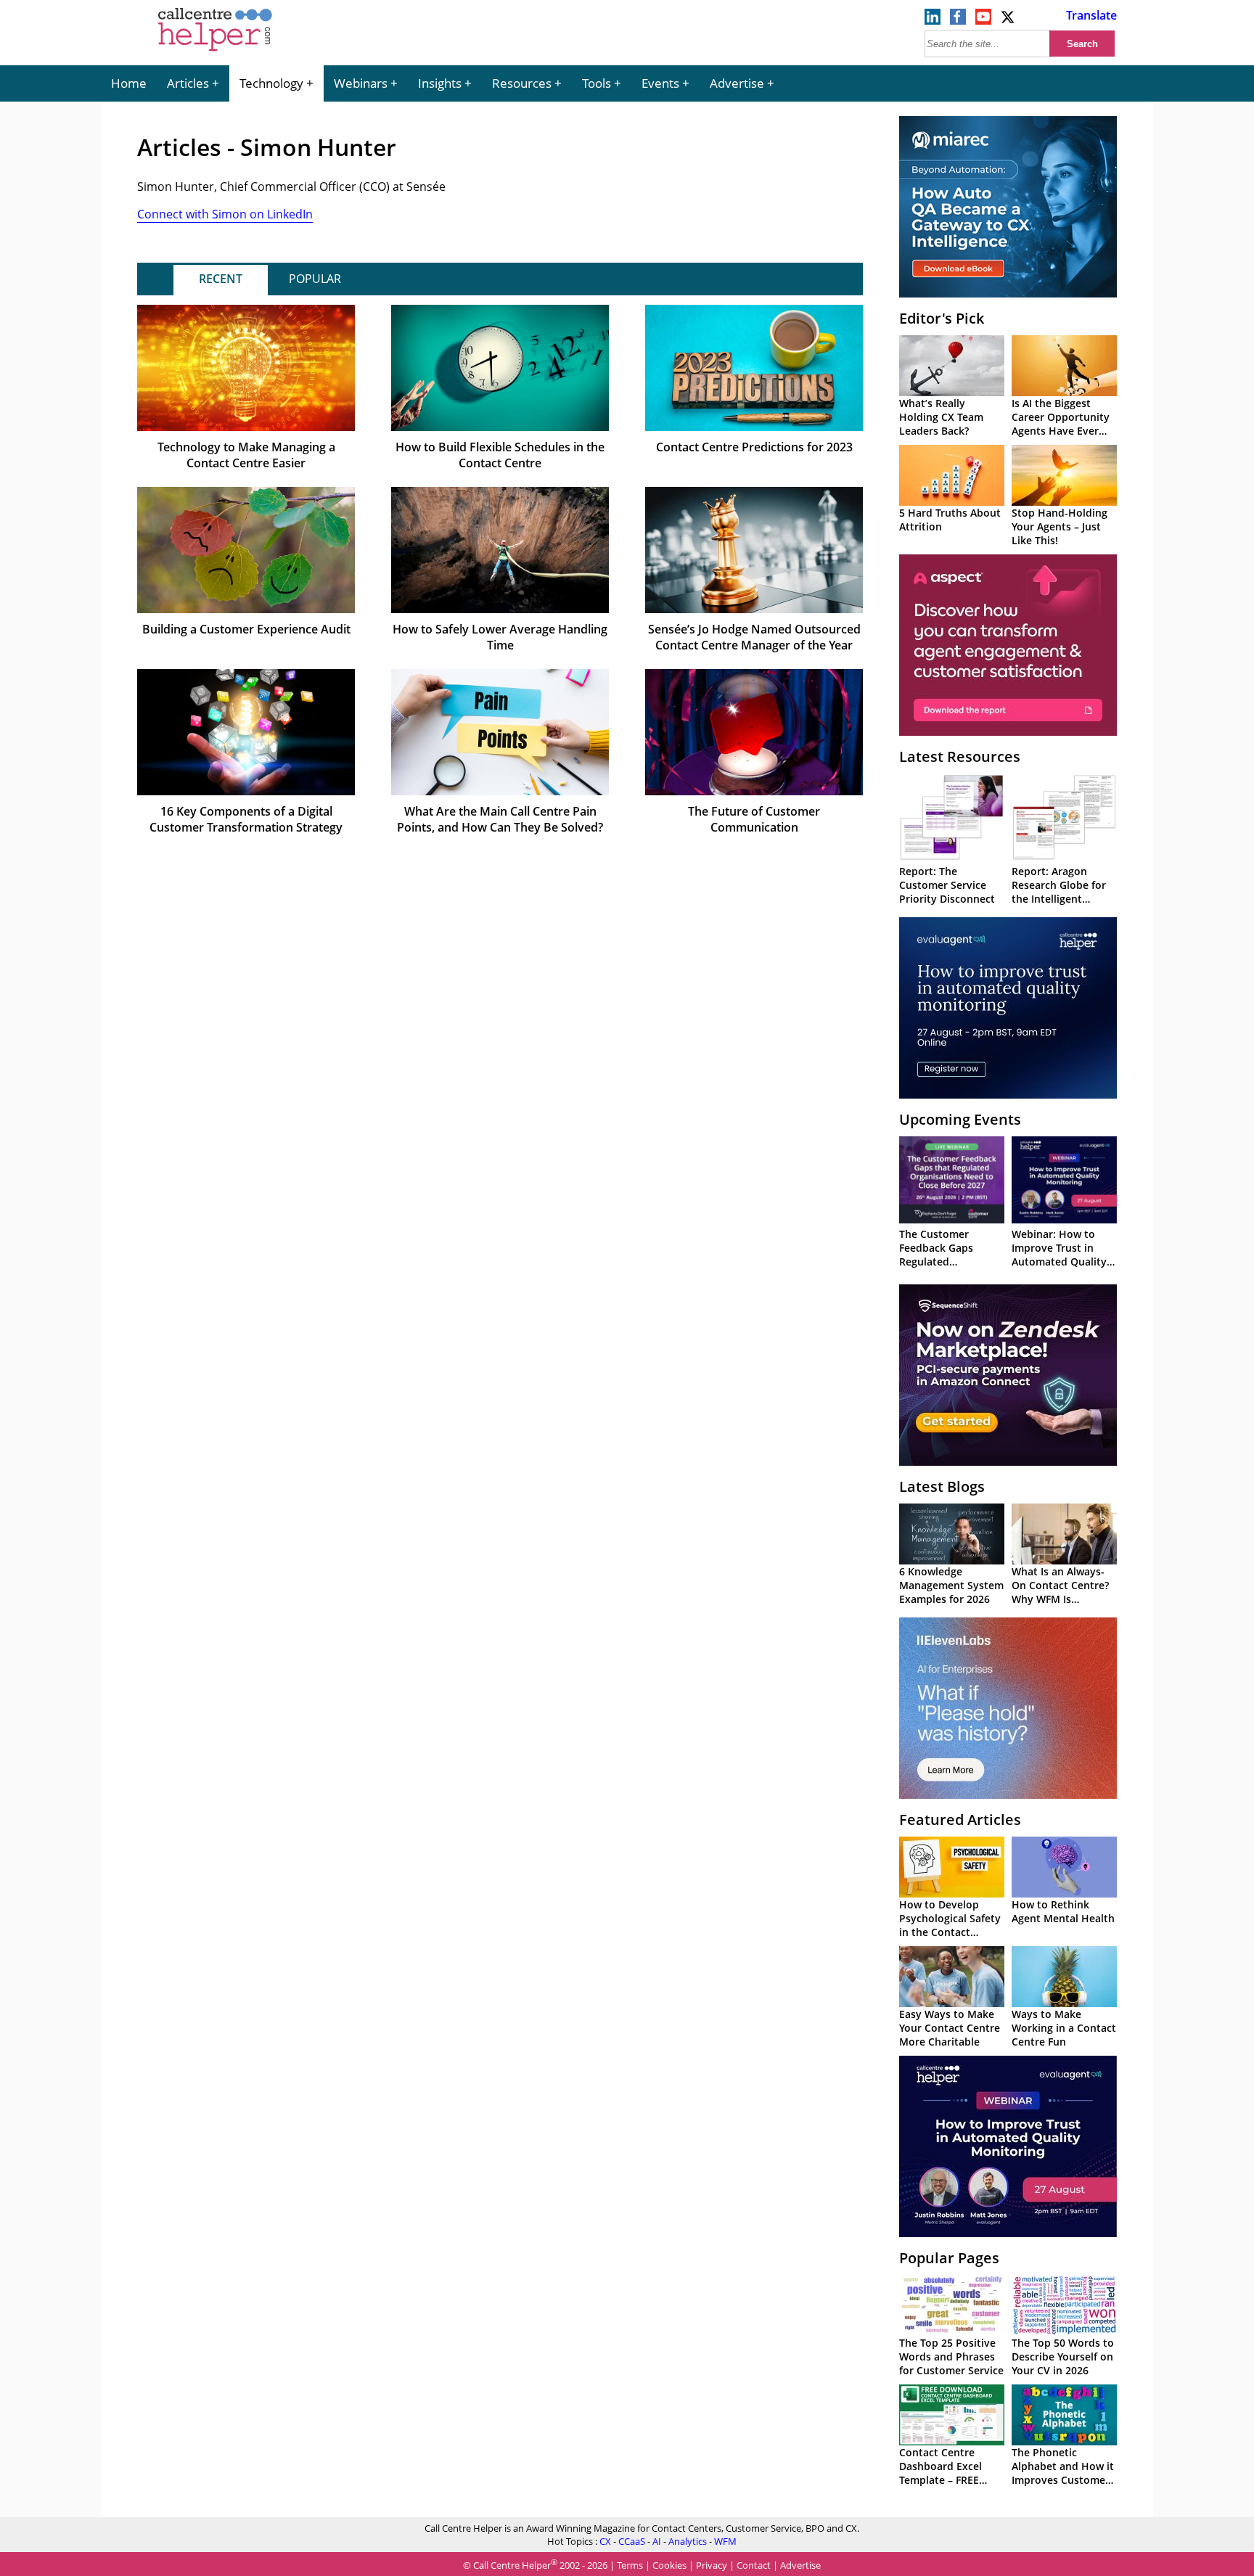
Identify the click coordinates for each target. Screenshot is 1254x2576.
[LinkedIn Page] (933, 20)
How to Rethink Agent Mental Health (1063, 1911)
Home (129, 83)
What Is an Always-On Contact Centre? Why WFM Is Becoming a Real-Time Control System (1064, 1599)
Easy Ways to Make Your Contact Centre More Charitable (950, 2028)
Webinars (361, 83)
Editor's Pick (942, 318)
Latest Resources (960, 756)
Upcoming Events (960, 1119)
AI (657, 2541)
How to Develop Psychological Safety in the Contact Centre (950, 1925)
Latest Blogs (942, 1486)
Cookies (669, 2565)
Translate (1091, 15)
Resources (522, 83)
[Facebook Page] (958, 20)
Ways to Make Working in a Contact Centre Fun (1064, 2028)
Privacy (712, 2565)
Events (660, 83)
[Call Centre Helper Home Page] (215, 52)
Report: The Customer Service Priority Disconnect (947, 885)
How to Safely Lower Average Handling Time (500, 637)
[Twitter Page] (1009, 20)
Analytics (688, 2541)
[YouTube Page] (983, 20)
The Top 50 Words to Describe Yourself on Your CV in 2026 (1063, 2356)
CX (605, 2541)
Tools (597, 83)
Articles (188, 83)
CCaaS (632, 2541)
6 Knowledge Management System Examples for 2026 (951, 1585)
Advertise (737, 83)
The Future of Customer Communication (754, 819)
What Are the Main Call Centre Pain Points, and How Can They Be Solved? (500, 819)
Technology (271, 83)
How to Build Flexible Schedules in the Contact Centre (500, 455)
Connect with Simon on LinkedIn (225, 214)
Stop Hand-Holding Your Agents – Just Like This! (1060, 526)
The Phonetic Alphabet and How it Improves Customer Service (1063, 2473)
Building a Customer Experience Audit (246, 629)
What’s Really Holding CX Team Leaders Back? (941, 417)
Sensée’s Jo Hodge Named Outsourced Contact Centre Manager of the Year (754, 637)
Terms (630, 2565)
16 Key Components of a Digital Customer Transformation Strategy (246, 819)
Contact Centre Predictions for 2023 (754, 447)
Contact (754, 2565)
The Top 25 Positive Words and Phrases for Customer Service (951, 2356)
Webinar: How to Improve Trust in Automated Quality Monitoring (1059, 1255)
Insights (440, 83)
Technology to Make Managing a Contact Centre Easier (246, 455)
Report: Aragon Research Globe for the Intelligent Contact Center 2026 (1062, 892)
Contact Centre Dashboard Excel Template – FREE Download (940, 2473)
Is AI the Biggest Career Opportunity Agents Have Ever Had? (1061, 424)
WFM (725, 2541)
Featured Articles (960, 1820)
